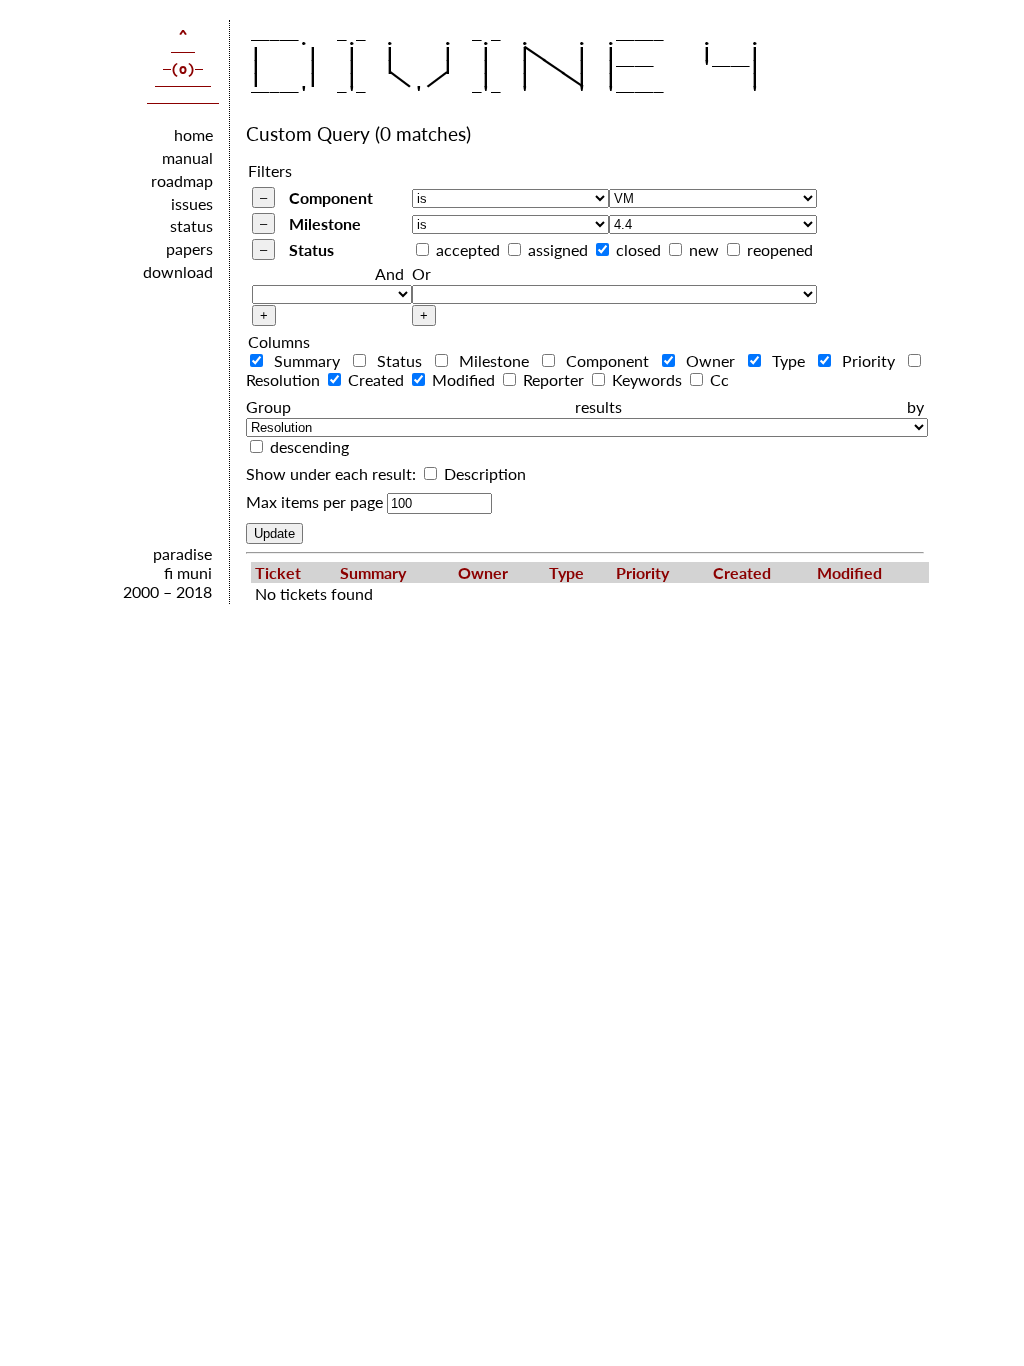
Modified (463, 379)
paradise (182, 553)
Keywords (647, 379)
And (389, 273)
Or (421, 273)
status (191, 225)
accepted (468, 249)
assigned (558, 249)
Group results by (585, 406)
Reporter (553, 379)
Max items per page (314, 501)
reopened (780, 249)
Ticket (278, 572)
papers (189, 248)
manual (187, 157)
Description (483, 473)
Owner (711, 360)
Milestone (325, 223)
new (704, 249)
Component (331, 197)
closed (638, 249)
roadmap (182, 180)
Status (311, 249)
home (193, 134)
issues (192, 203)
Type (789, 360)
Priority (869, 360)
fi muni (188, 572)
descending (309, 446)
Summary (307, 360)
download (178, 271)
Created (376, 379)
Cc (717, 379)
